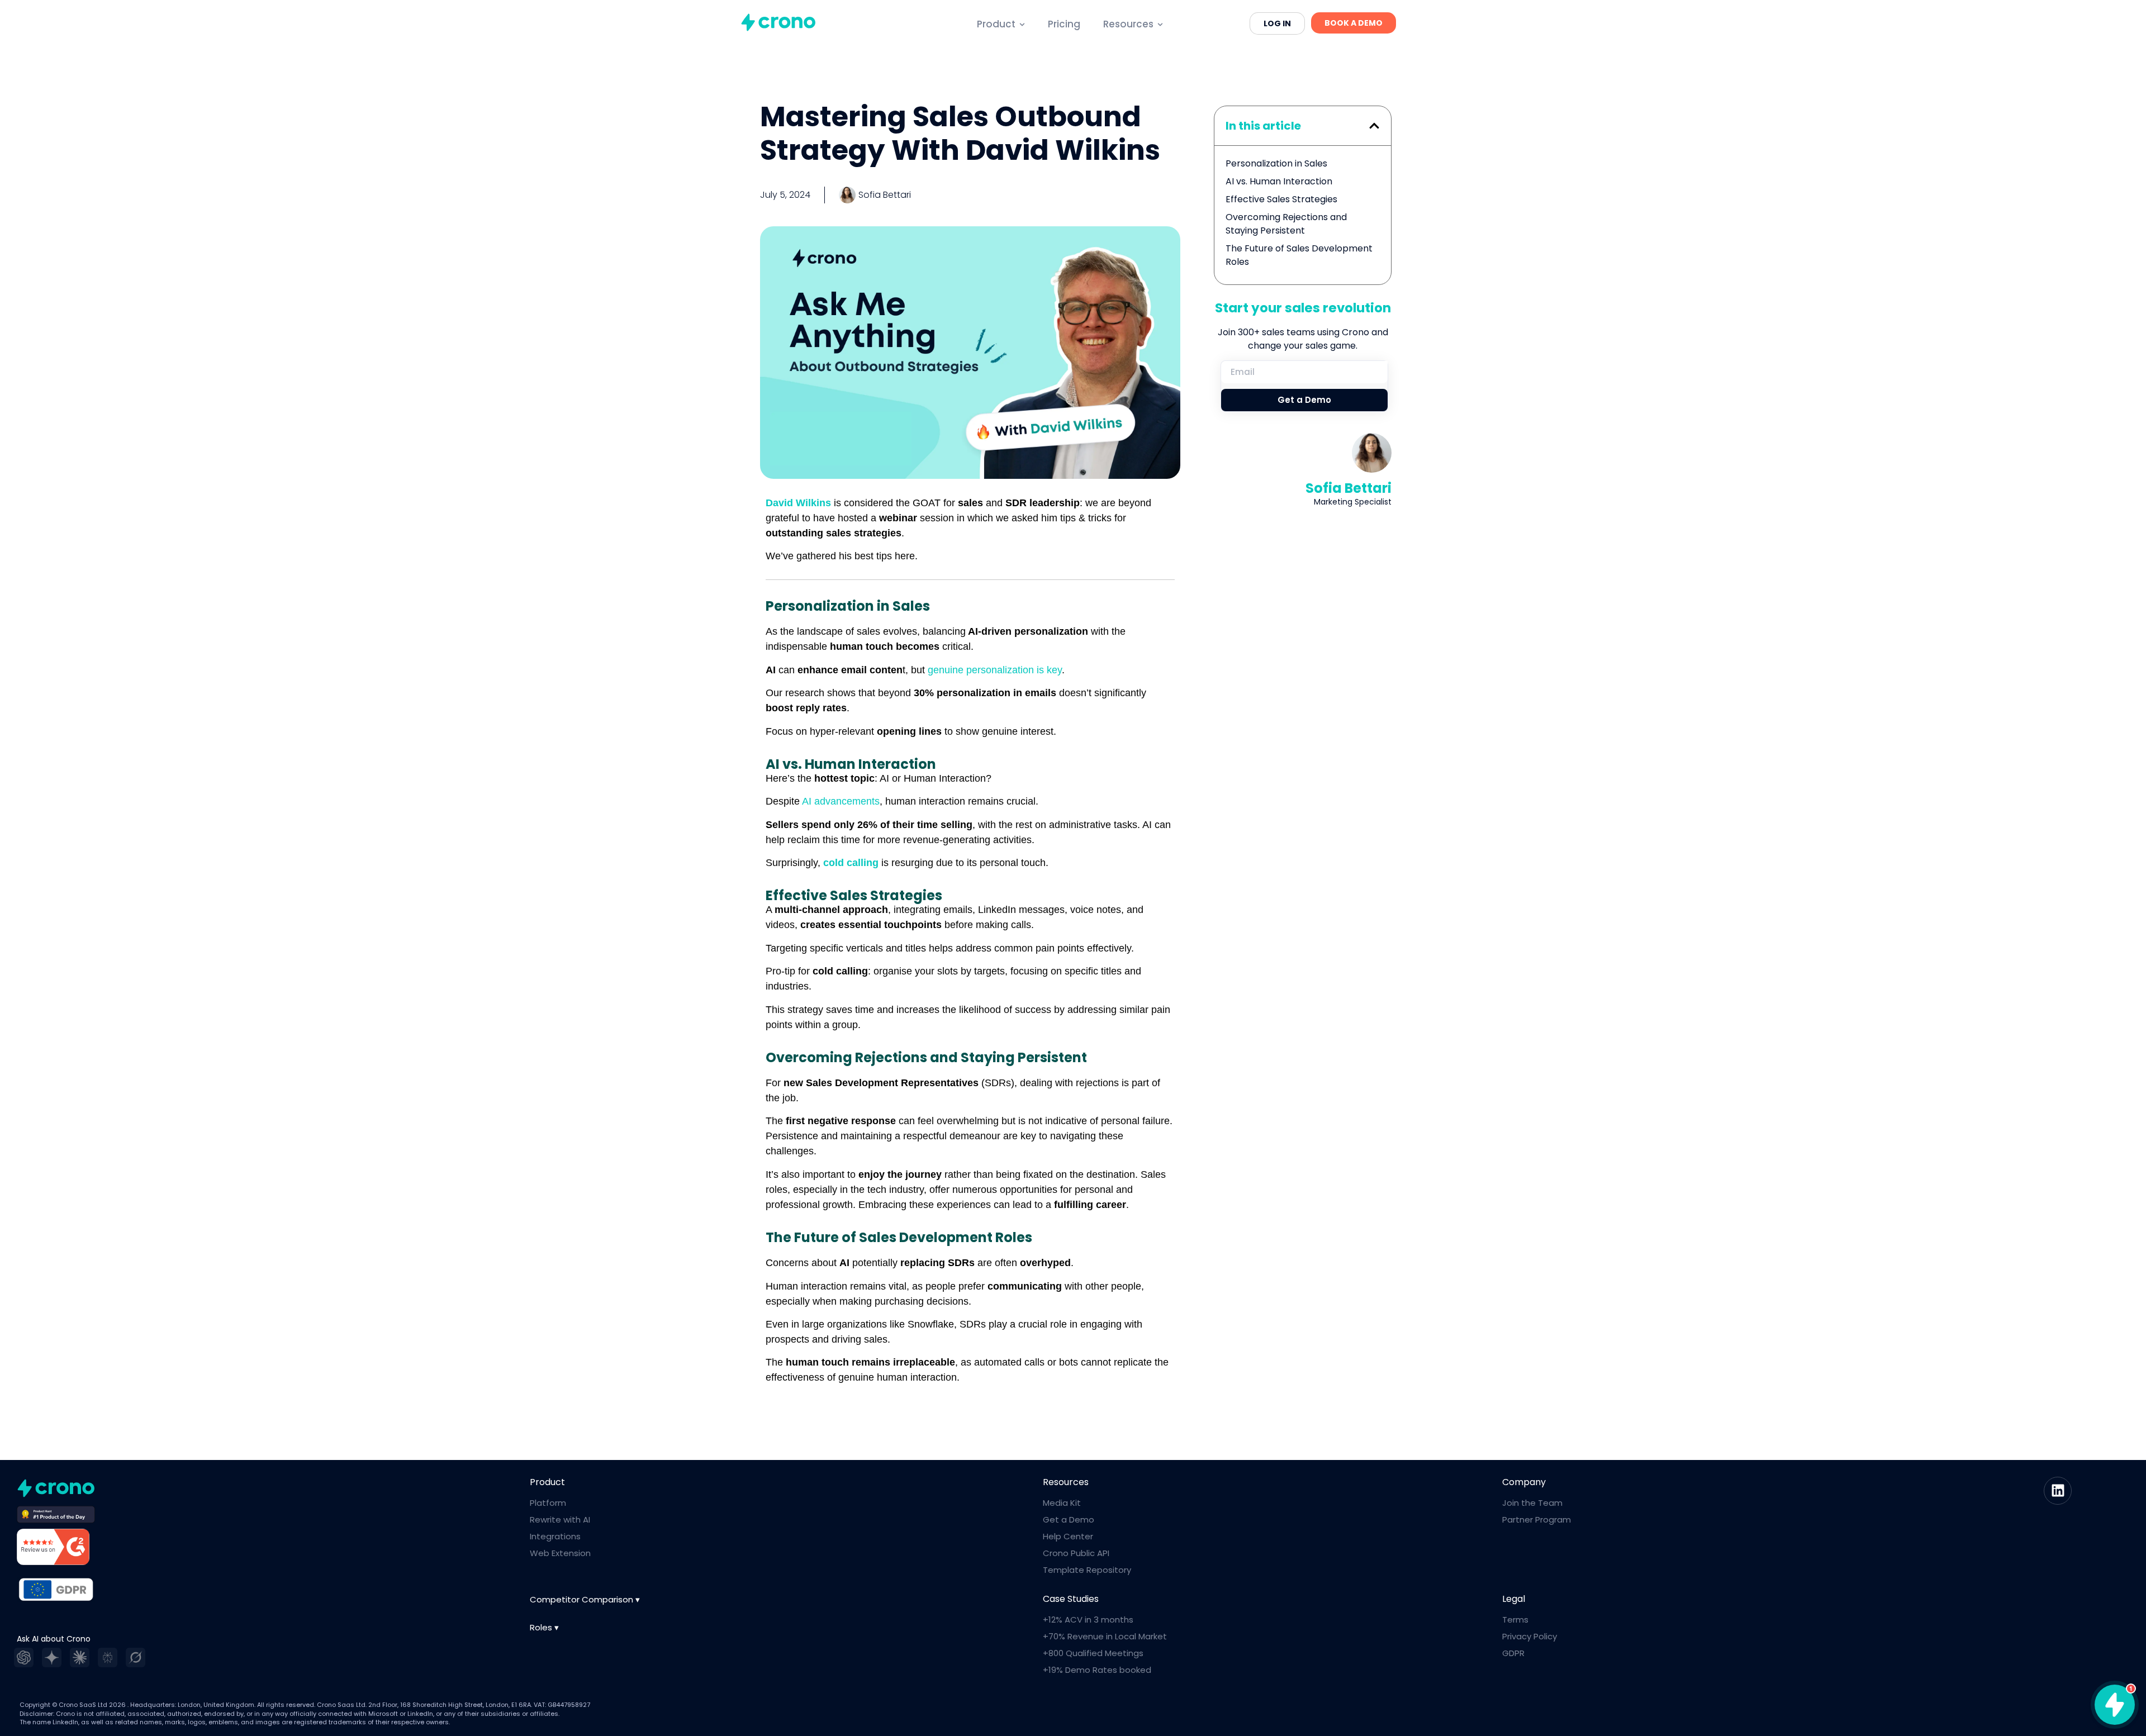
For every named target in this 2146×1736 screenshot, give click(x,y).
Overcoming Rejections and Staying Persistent (1286, 224)
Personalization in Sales (1276, 163)
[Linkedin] (2058, 1491)
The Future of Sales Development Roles (1299, 255)
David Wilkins (798, 503)
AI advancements (841, 801)
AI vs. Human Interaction (1279, 181)
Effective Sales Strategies (1281, 199)
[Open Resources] (1160, 25)
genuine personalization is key (995, 670)
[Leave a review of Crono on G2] (53, 1549)
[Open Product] (1022, 25)
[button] (1374, 126)
